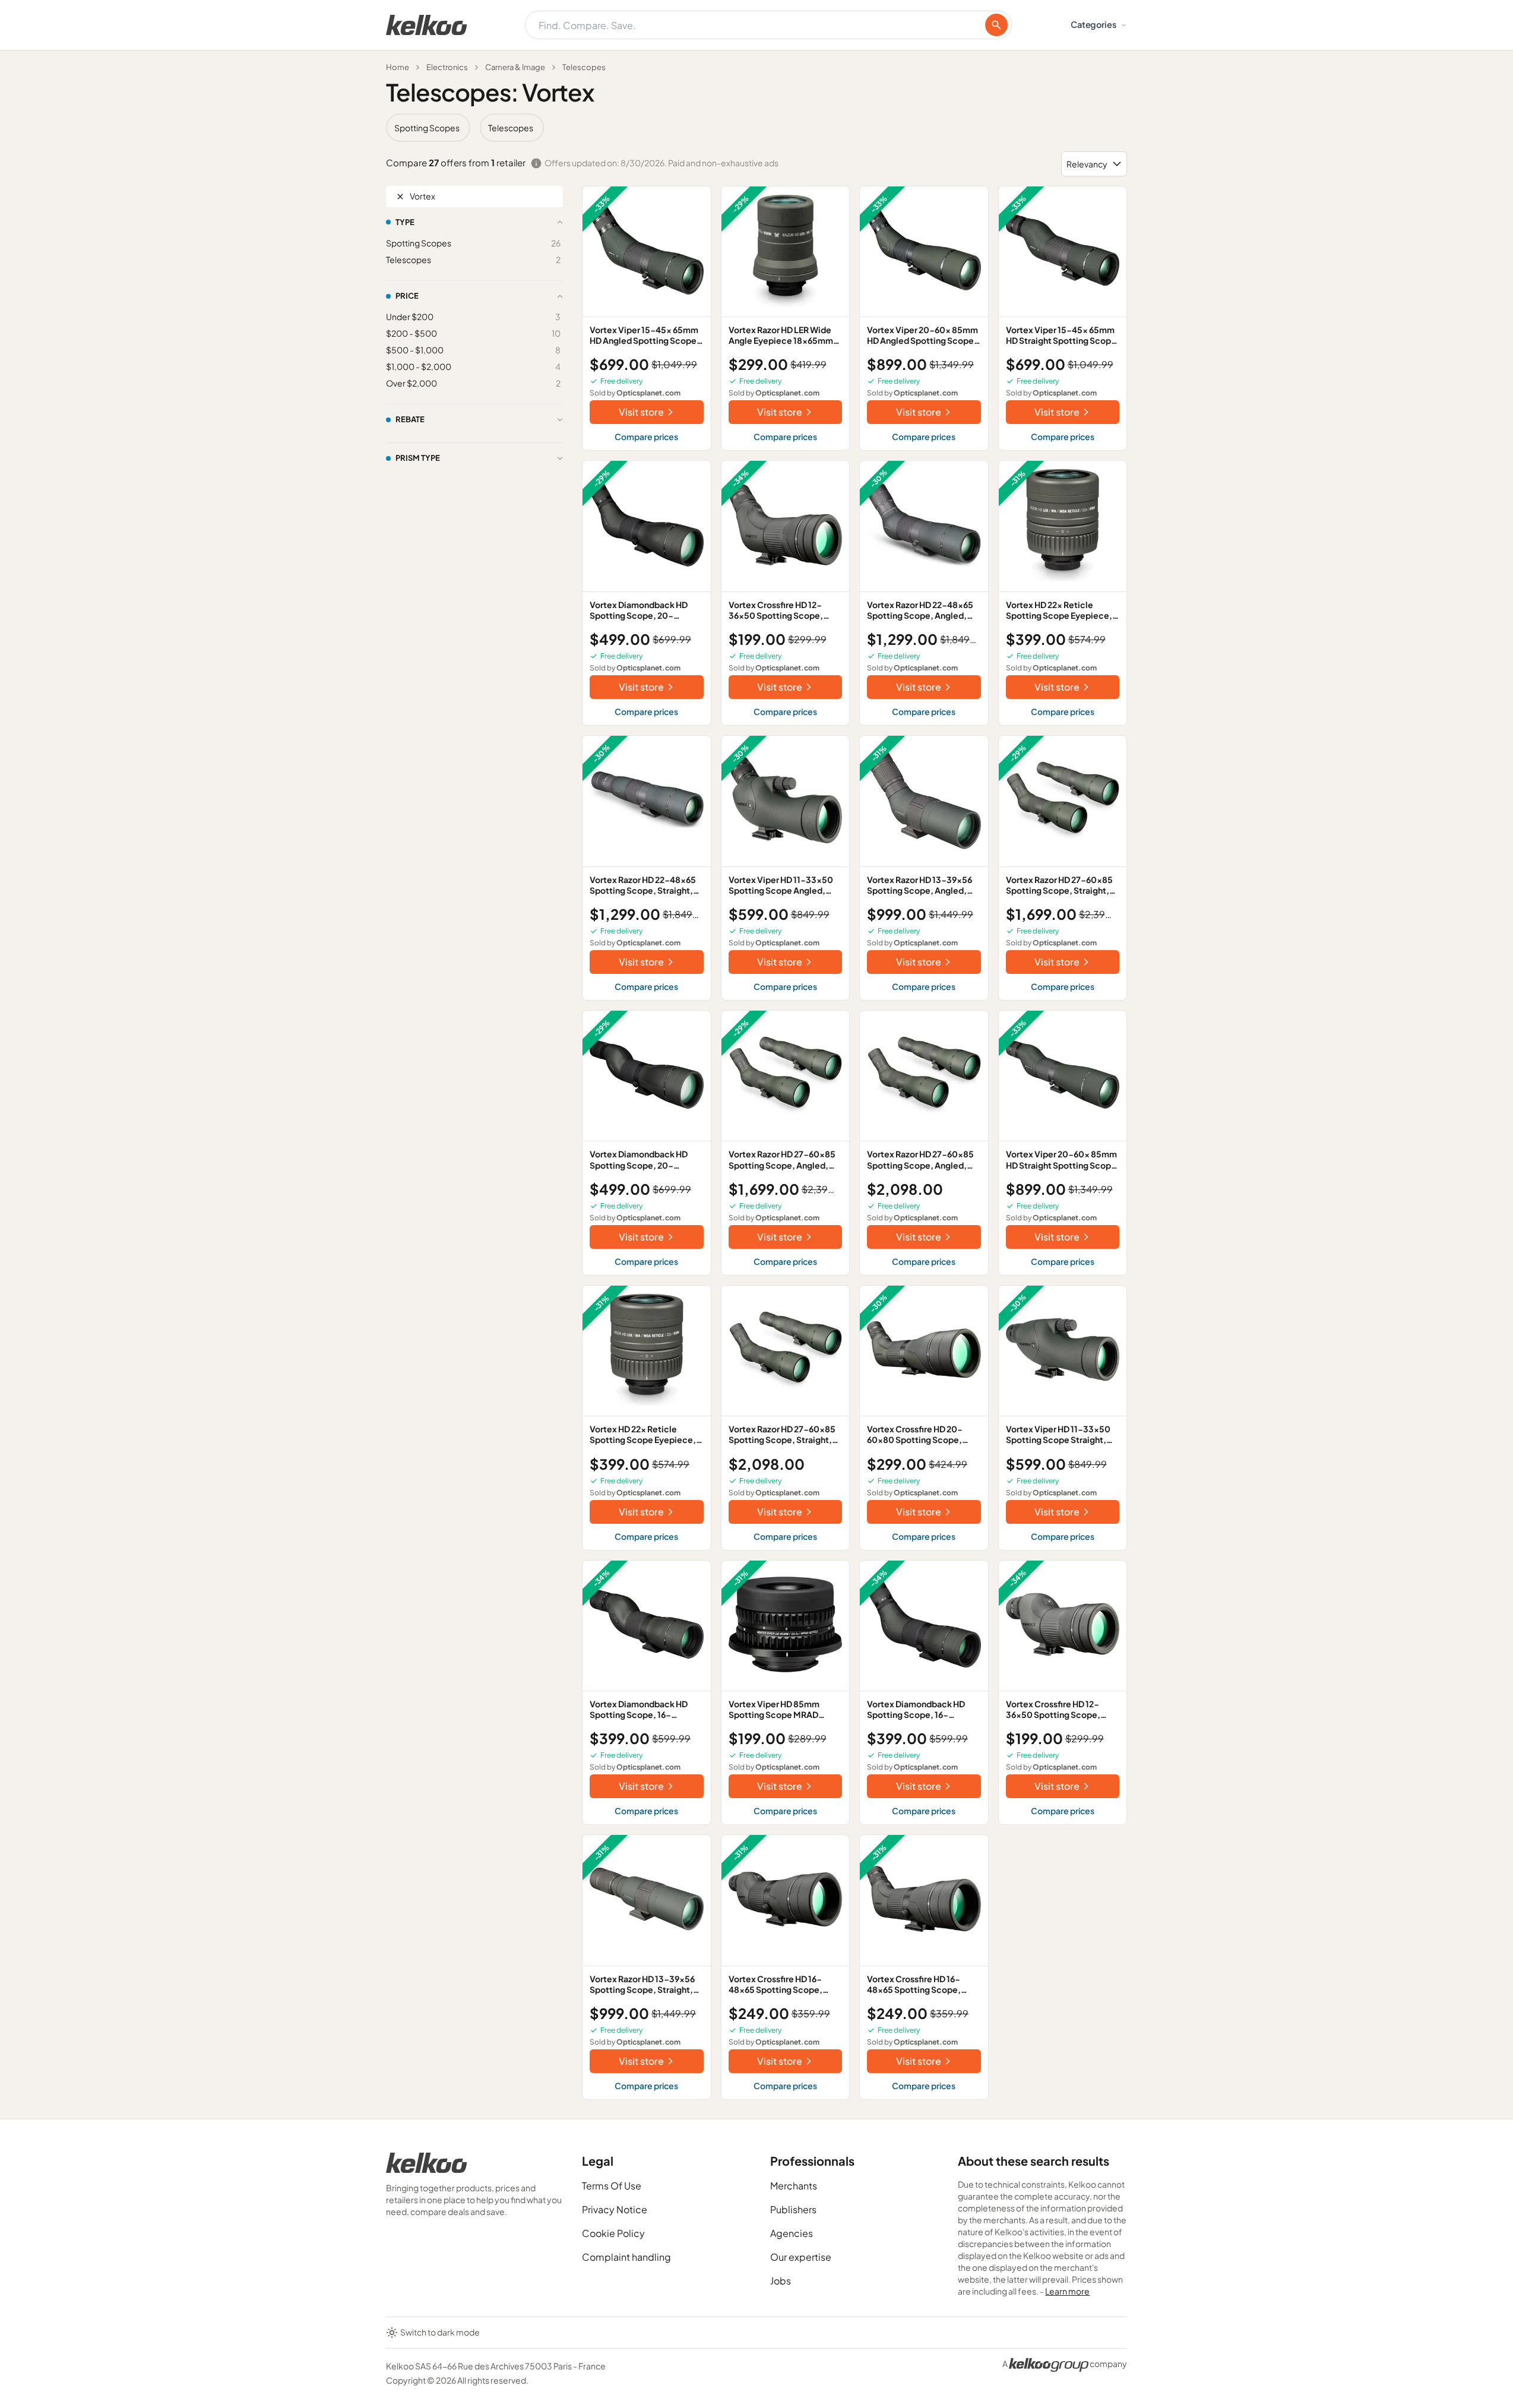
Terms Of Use (612, 2186)
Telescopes (584, 67)
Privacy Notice (615, 2209)
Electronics (447, 67)
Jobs (781, 2281)
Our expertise (801, 2257)
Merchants (794, 2186)
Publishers (793, 2209)
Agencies (792, 2233)
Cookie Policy (613, 2233)
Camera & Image (515, 67)
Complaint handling (626, 2257)
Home (398, 67)
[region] (756, 128)
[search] (996, 25)
